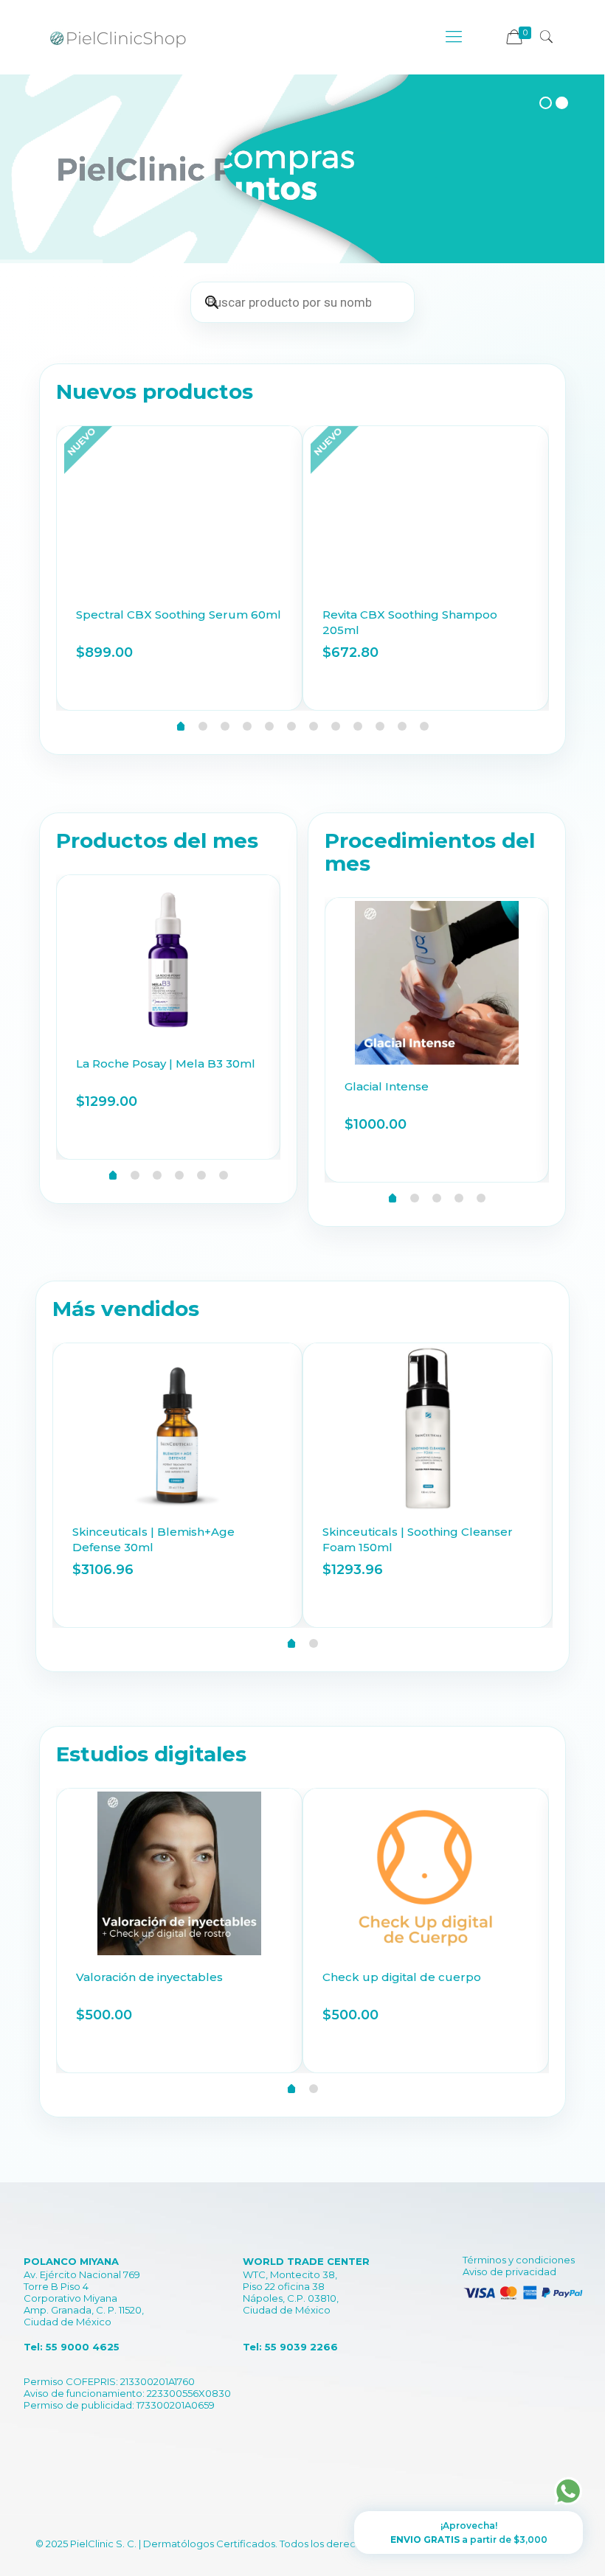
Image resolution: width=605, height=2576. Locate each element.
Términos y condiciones (519, 2260)
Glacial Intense (387, 1086)
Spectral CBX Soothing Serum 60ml (179, 615)
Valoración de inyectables (149, 1977)
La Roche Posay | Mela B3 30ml (166, 1064)
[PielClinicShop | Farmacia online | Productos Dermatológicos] (118, 37)
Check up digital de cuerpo (402, 1977)
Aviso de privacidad (509, 2272)
